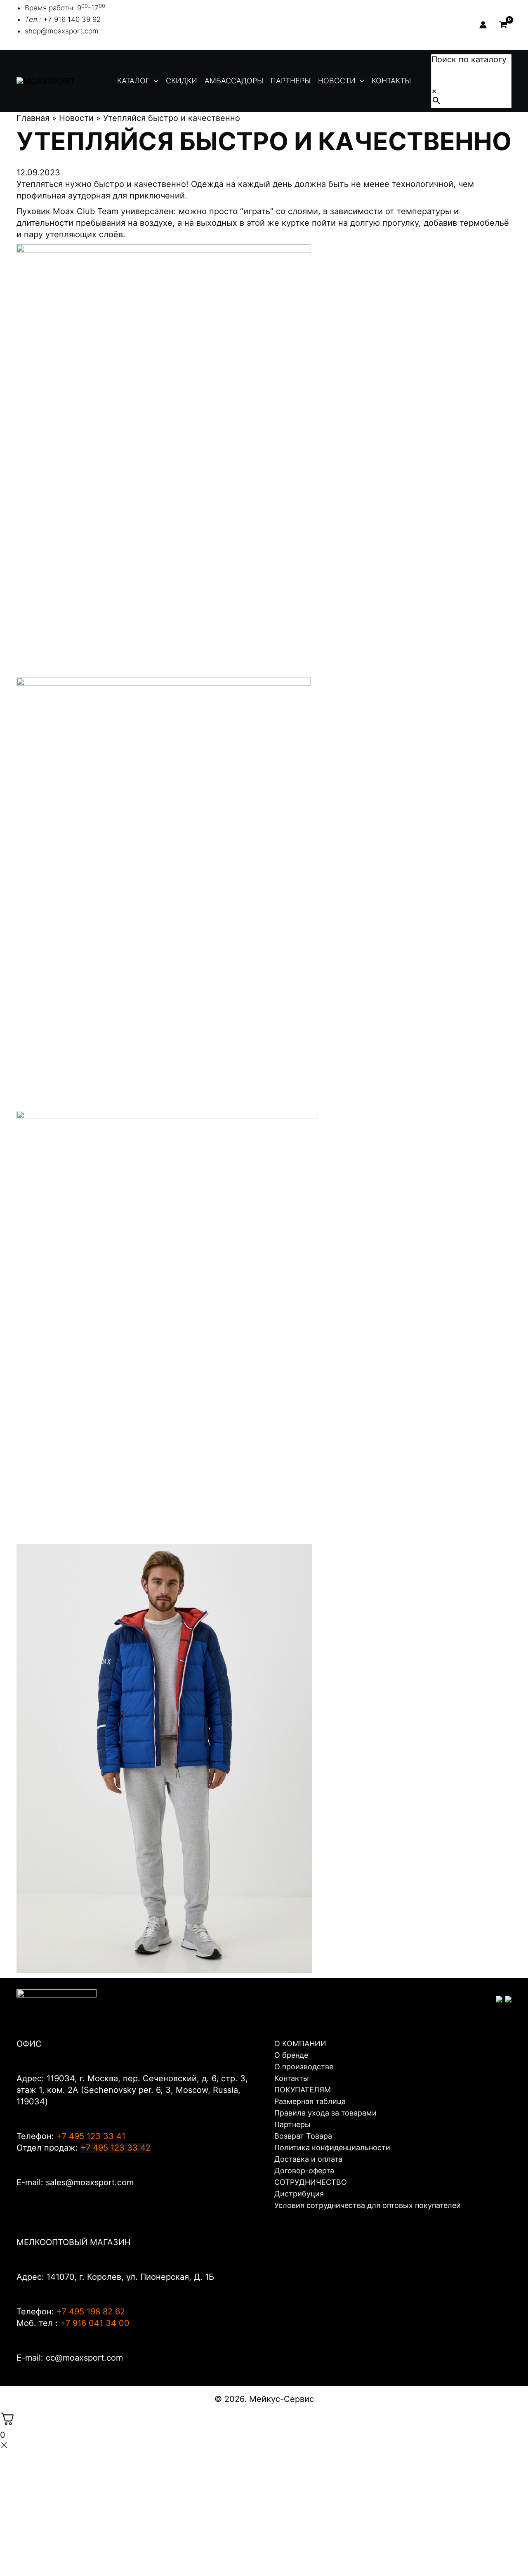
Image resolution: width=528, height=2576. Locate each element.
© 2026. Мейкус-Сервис (264, 2399)
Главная (33, 118)
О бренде (291, 2055)
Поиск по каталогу (469, 59)
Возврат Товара (303, 2136)
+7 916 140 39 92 (72, 19)
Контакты (292, 2078)
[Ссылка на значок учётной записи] (483, 25)
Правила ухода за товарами (325, 2113)
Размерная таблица (310, 2101)
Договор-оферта (304, 2171)
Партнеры (292, 2124)
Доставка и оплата (308, 2159)
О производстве (304, 2067)
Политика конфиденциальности (332, 2147)
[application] (154, 81)
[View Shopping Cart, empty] (503, 25)
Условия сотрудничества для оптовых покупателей (368, 2205)
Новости (76, 118)
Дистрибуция (299, 2194)
